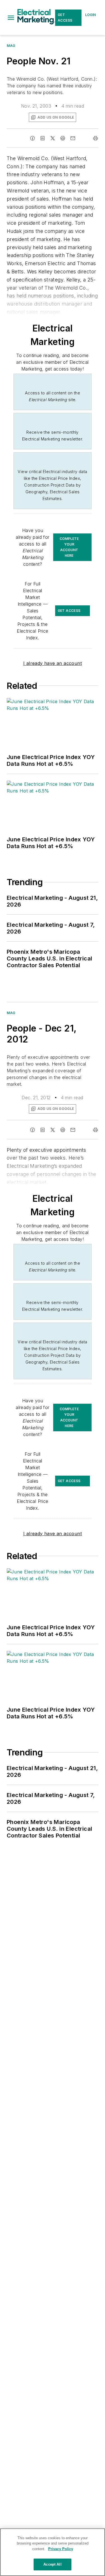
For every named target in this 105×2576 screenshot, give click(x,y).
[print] (95, 138)
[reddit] (63, 138)
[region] (53, 2552)
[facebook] (32, 138)
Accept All (52, 2564)
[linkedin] (43, 138)
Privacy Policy (61, 2549)
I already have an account (53, 663)
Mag (11, 46)
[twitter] (53, 138)
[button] (11, 18)
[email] (73, 138)
